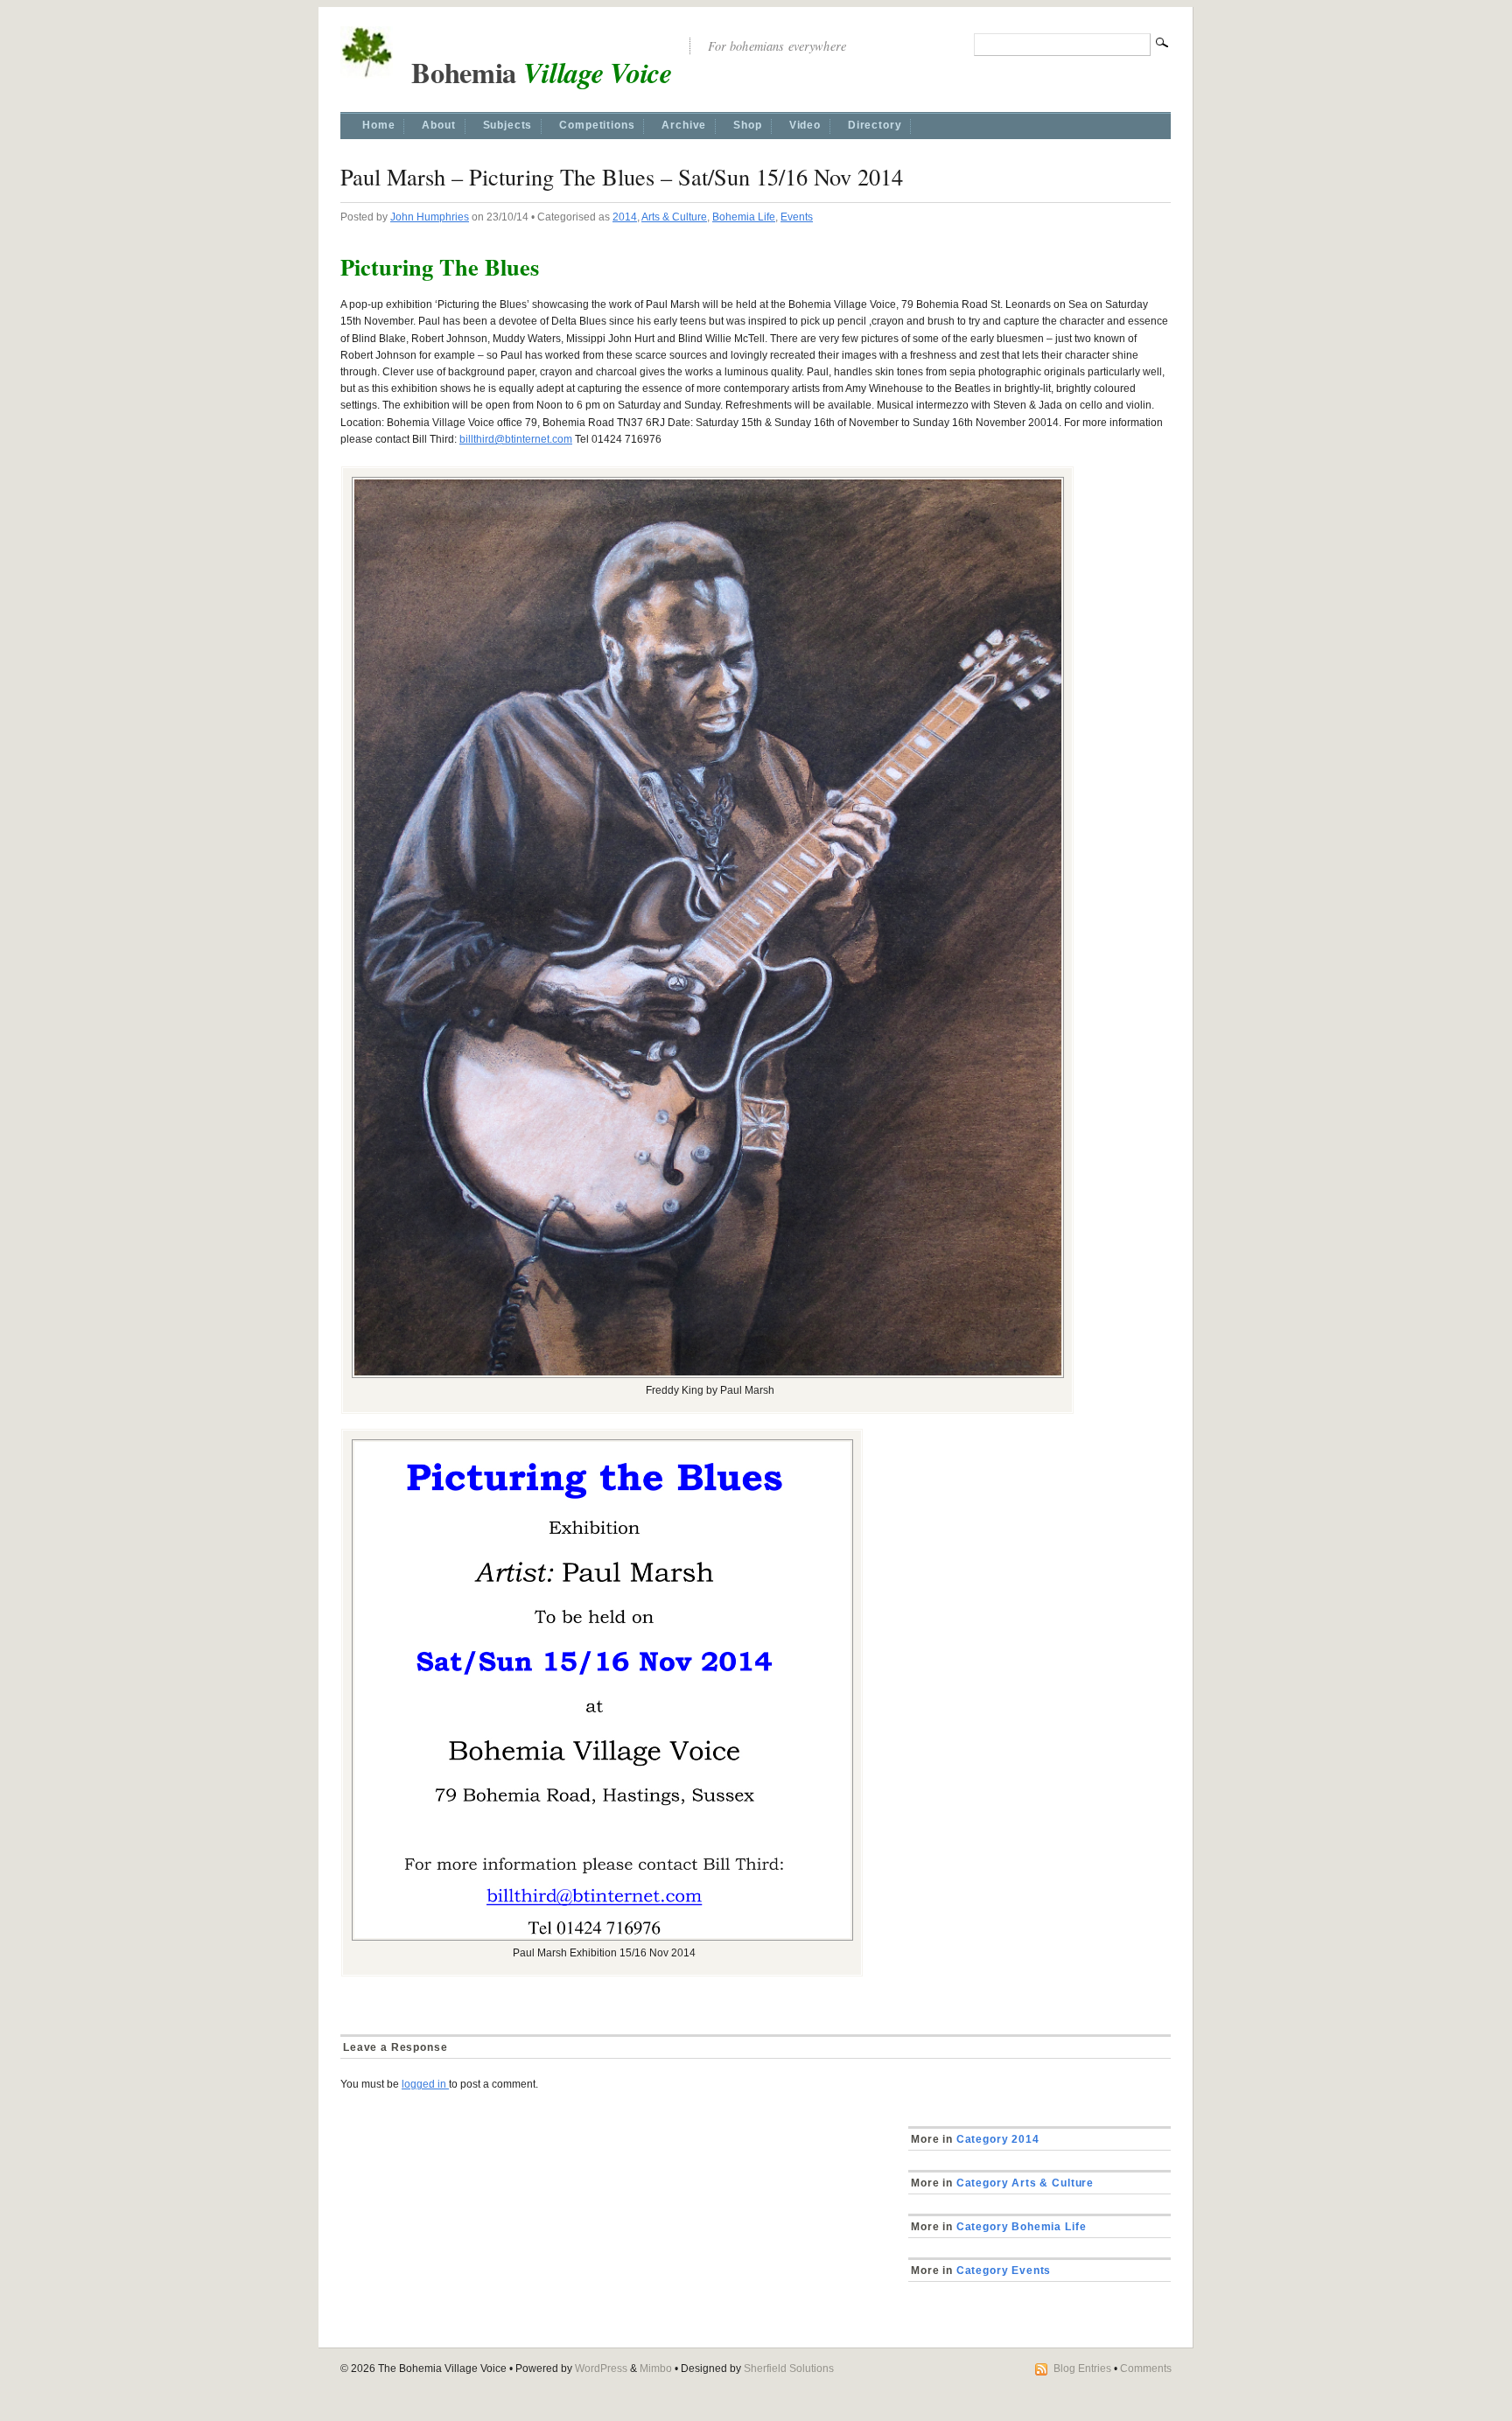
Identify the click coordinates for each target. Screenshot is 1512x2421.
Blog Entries (1082, 2369)
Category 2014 (996, 2139)
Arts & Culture (674, 217)
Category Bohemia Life (1019, 2227)
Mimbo (656, 2369)
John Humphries (430, 217)
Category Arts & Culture (1023, 2183)
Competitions (597, 125)
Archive (684, 125)
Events (797, 217)
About (438, 125)
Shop (747, 125)
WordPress (601, 2369)
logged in (425, 2084)
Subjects (508, 125)
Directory (875, 125)
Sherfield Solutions (789, 2369)
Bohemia (532, 72)
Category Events (1002, 2271)
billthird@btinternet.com (516, 439)
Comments (1146, 2369)
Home (378, 125)
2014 (625, 217)
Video (805, 125)
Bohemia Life (744, 217)
